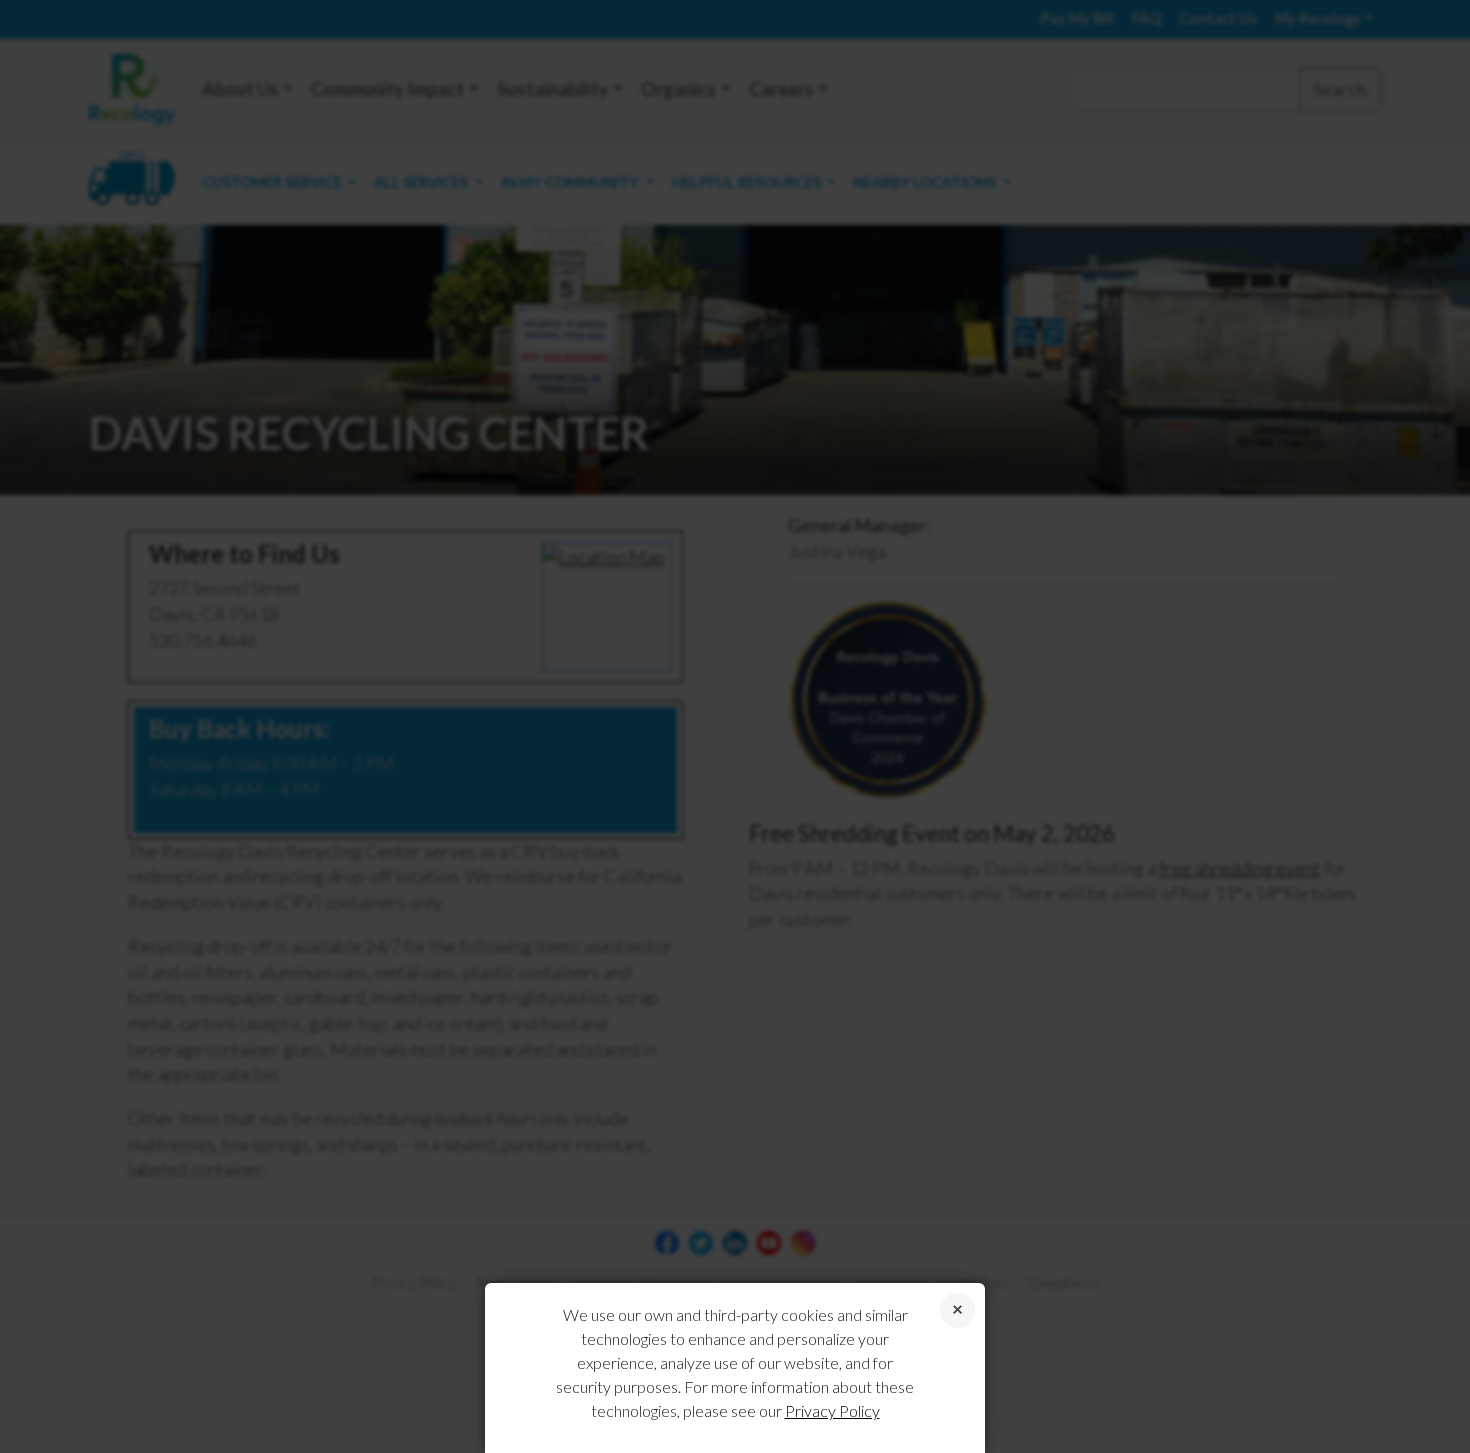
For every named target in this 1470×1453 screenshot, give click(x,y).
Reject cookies (957, 1310)
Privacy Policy (832, 1410)
